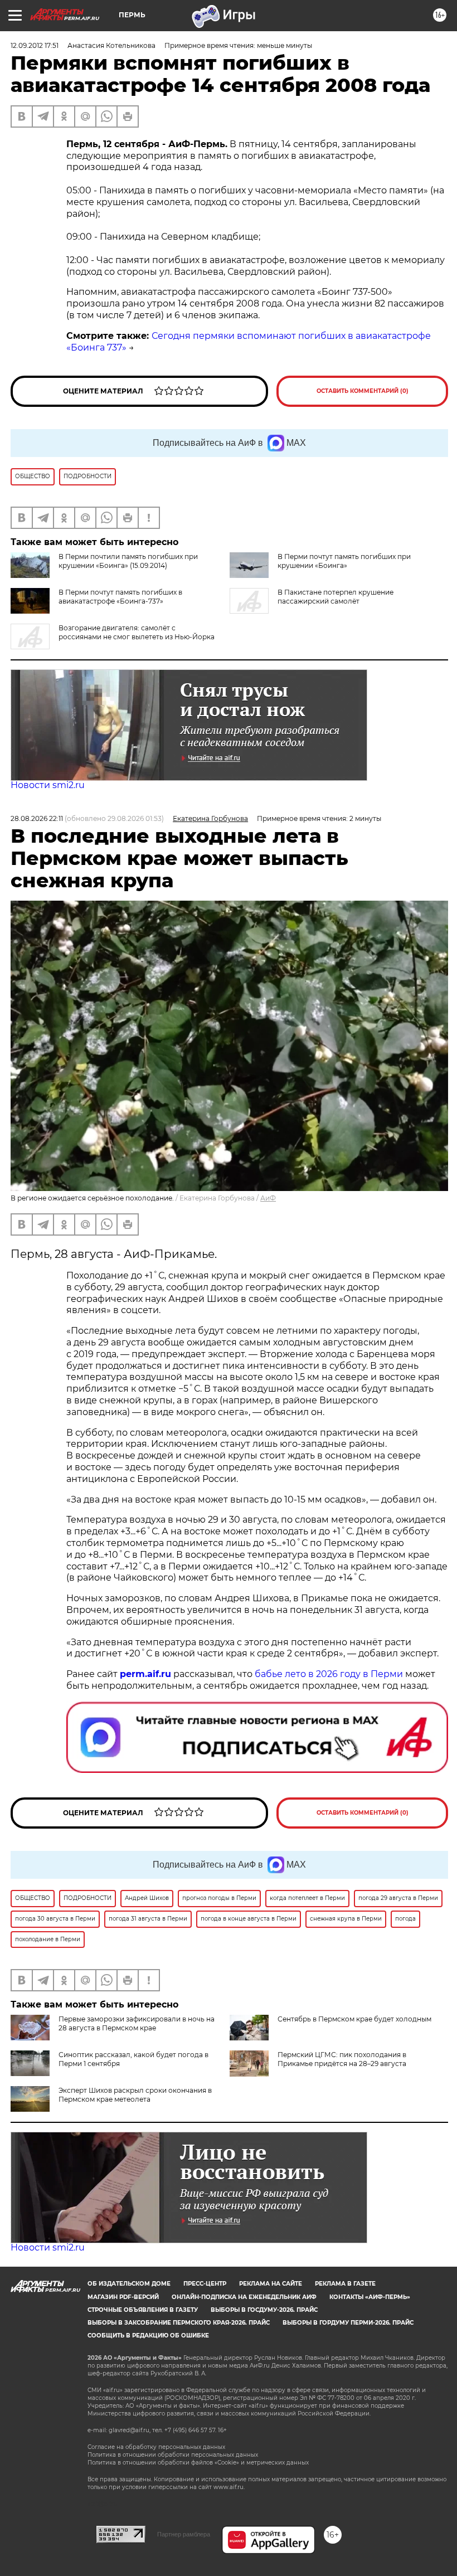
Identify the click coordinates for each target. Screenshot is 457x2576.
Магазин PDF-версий (123, 2297)
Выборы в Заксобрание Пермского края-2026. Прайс (179, 2323)
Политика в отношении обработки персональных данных (173, 2455)
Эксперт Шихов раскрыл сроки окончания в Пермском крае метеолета (135, 2095)
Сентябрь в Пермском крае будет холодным (354, 2019)
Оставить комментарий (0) (363, 391)
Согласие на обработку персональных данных (156, 2447)
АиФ (268, 1198)
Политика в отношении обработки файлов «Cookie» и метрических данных (198, 2463)
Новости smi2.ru (48, 785)
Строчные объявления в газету (143, 2310)
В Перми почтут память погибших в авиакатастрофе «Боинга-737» (120, 597)
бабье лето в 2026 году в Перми (329, 1674)
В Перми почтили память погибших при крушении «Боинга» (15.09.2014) (128, 561)
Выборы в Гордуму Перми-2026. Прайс (348, 2323)
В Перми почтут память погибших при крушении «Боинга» (344, 561)
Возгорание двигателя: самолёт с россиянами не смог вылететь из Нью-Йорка (137, 632)
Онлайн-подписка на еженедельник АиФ (244, 2297)
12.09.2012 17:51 (35, 45)
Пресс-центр (205, 2284)
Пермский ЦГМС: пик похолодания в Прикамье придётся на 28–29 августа (342, 2059)
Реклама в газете (345, 2284)
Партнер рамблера (184, 2534)
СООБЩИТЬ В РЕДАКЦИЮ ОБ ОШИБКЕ (148, 2336)
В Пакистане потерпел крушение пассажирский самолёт (336, 597)
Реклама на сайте (271, 2284)
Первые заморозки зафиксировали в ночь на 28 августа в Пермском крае (137, 2023)
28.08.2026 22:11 (37, 818)
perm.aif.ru (145, 1674)
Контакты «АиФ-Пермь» (370, 2297)
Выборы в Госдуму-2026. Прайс (264, 2310)
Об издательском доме (129, 2284)
